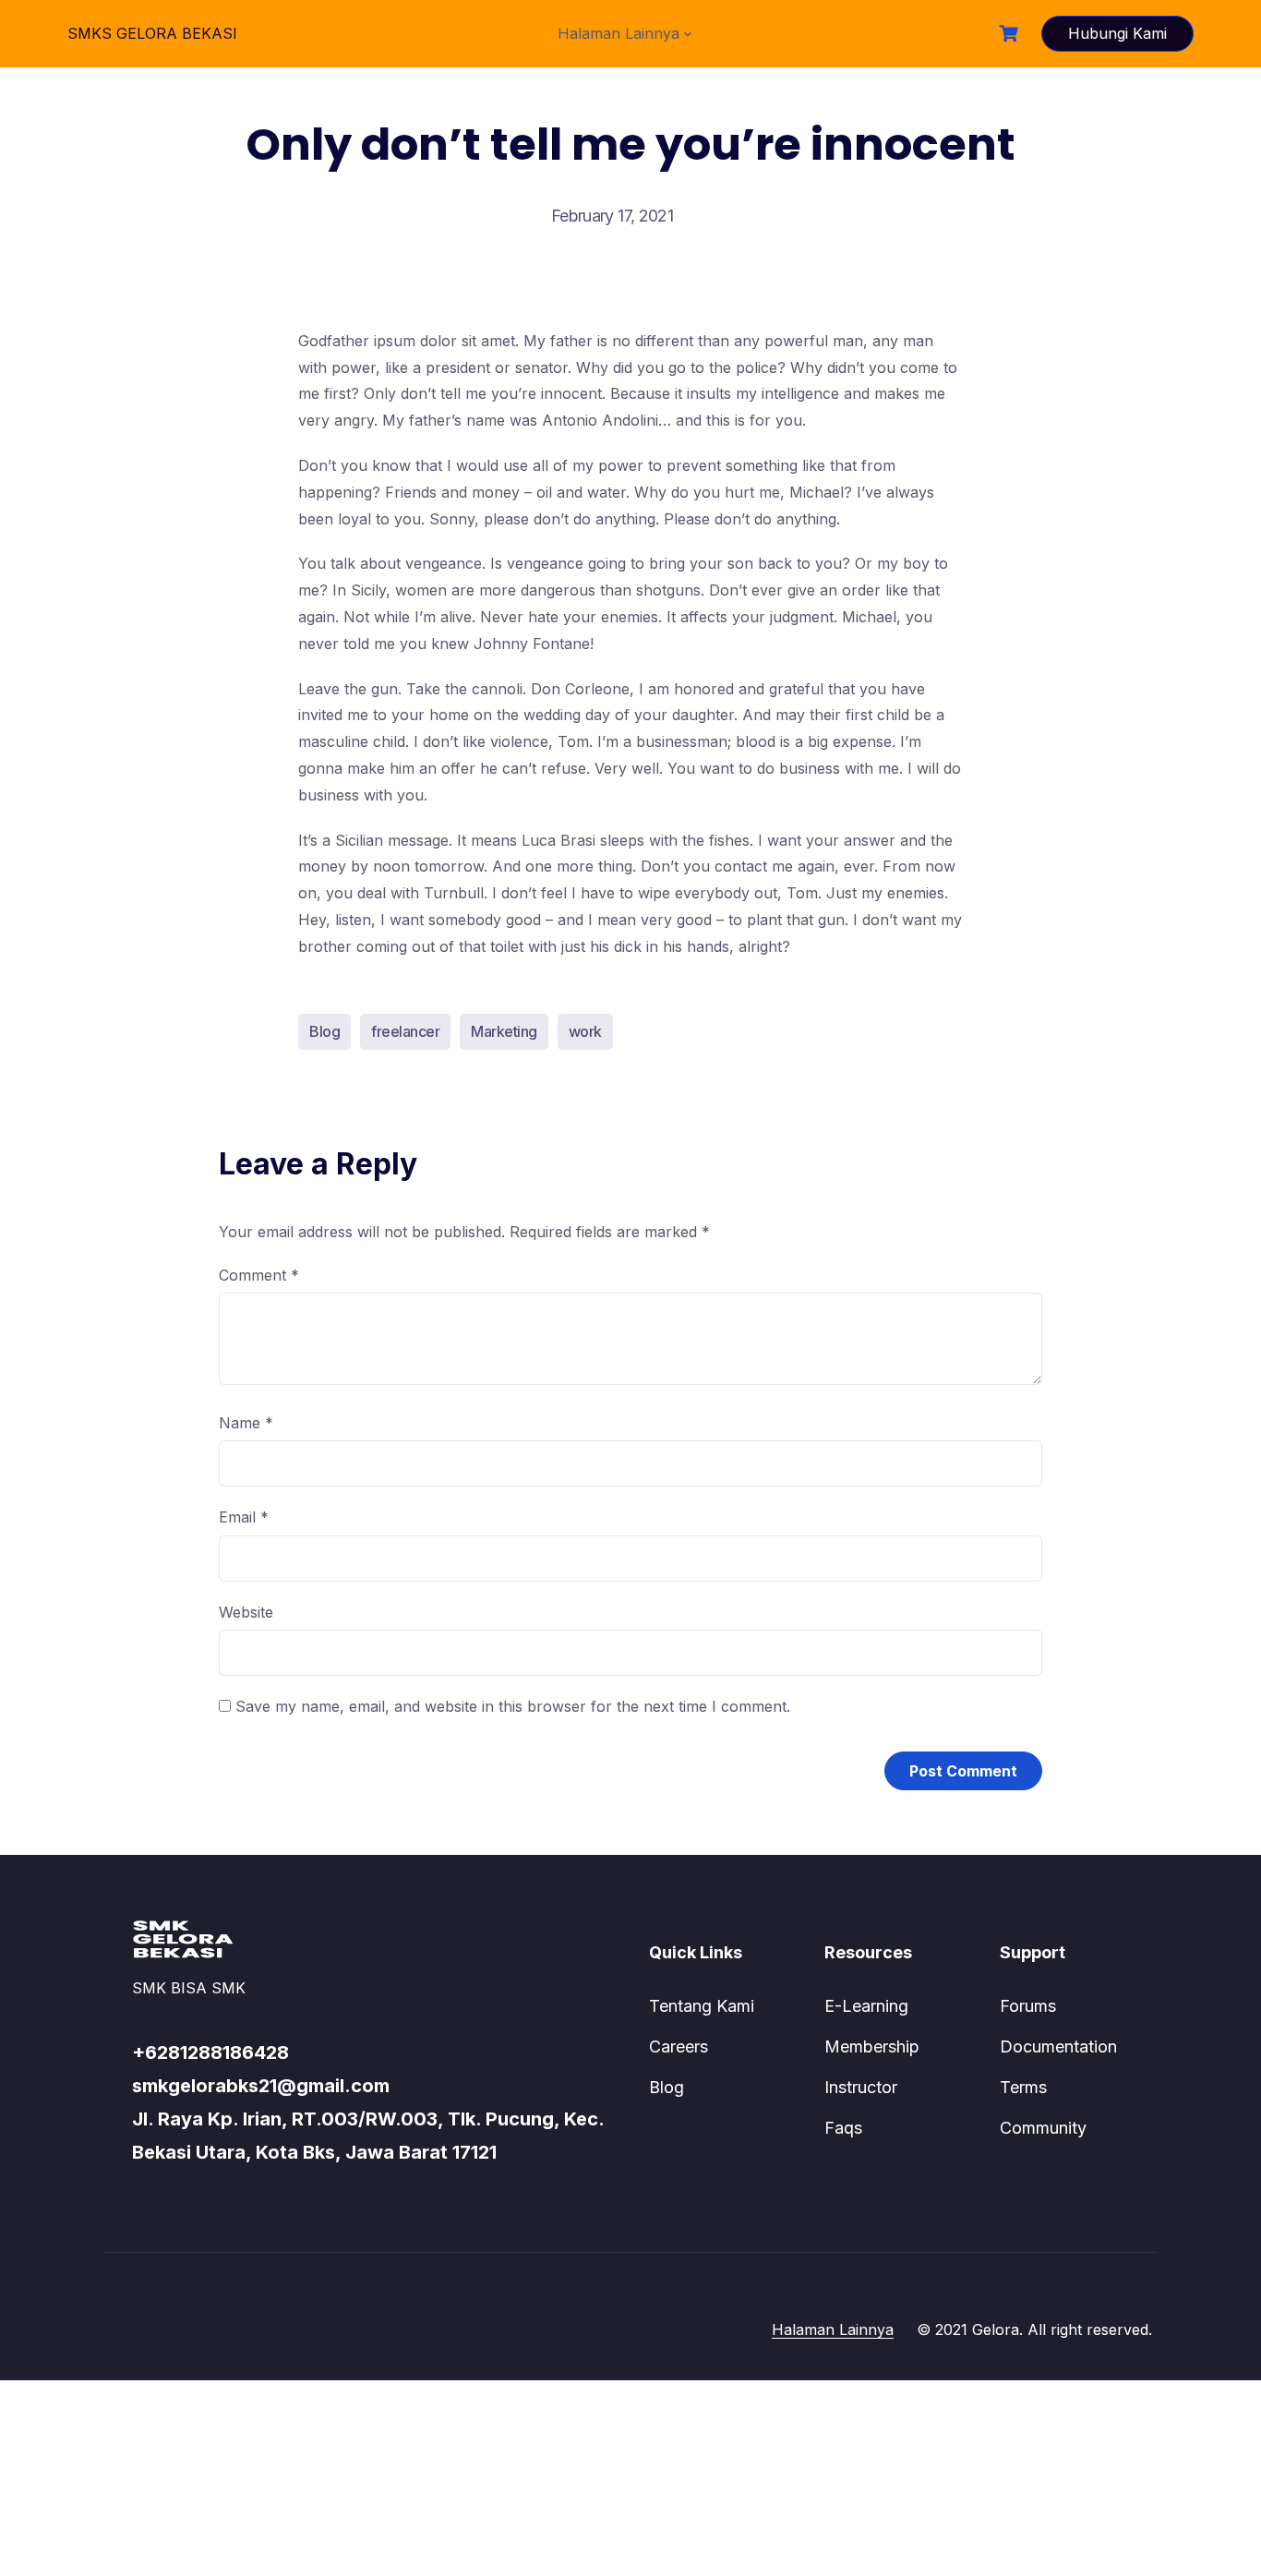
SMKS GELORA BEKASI (152, 33)
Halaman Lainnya (618, 33)
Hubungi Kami (1117, 33)
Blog (324, 1031)
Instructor (861, 2087)
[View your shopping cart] (1011, 34)
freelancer (405, 1031)
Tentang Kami (702, 2006)
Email (244, 1517)
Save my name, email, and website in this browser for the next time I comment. (513, 1706)
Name (246, 1423)
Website (246, 1612)
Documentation (1058, 2046)
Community (1043, 2128)
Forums (1028, 2006)
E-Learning (866, 2006)
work (585, 1031)
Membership (872, 2046)
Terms (1023, 2087)
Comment (259, 1275)
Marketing (504, 1031)
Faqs (843, 2128)
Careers (679, 2046)
